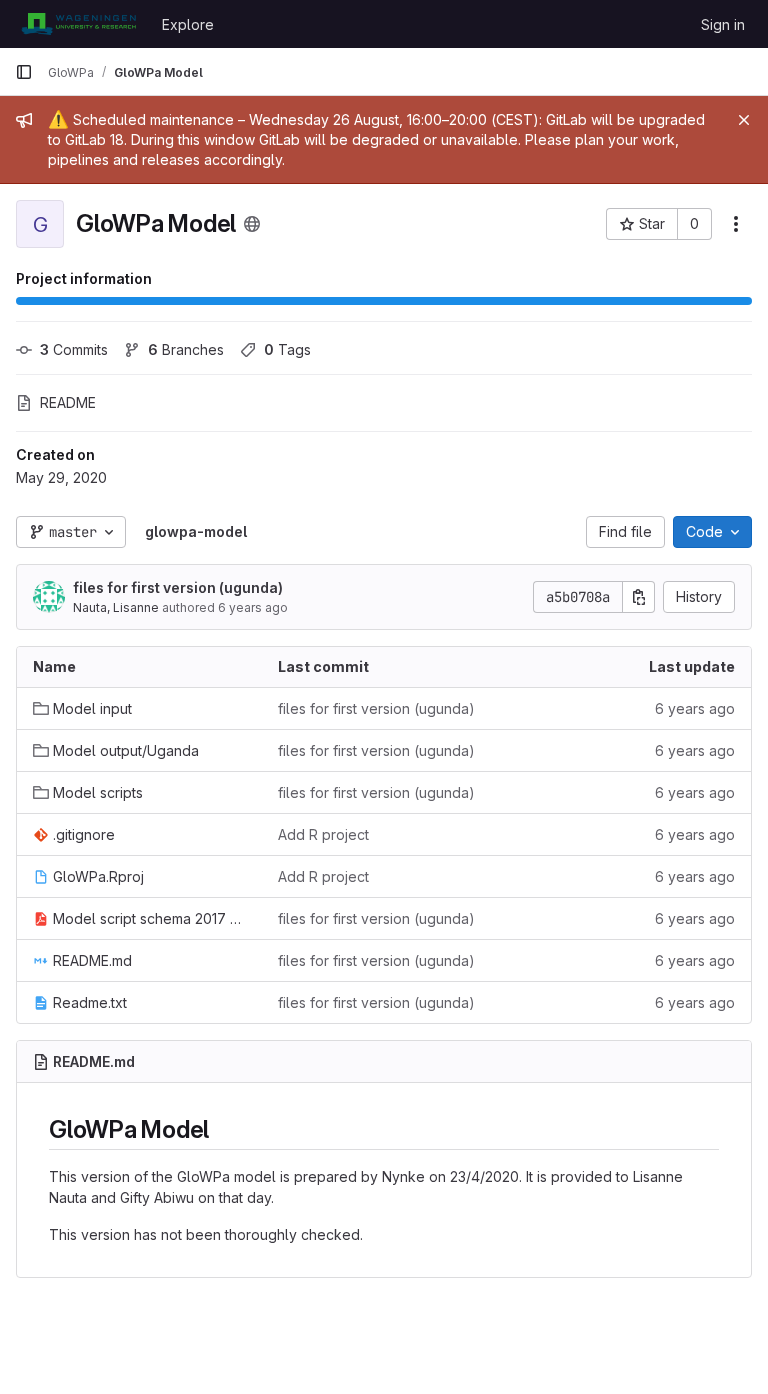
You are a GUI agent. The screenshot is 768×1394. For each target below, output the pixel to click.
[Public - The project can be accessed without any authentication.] (252, 224)
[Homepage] (78, 24)
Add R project (323, 834)
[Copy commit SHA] (639, 597)
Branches (186, 349)
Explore (188, 24)
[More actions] (736, 224)
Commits (74, 349)
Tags (287, 349)
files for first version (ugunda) (178, 587)
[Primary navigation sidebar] (24, 72)
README (68, 402)
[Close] (744, 120)
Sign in (723, 24)
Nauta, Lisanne (116, 607)
